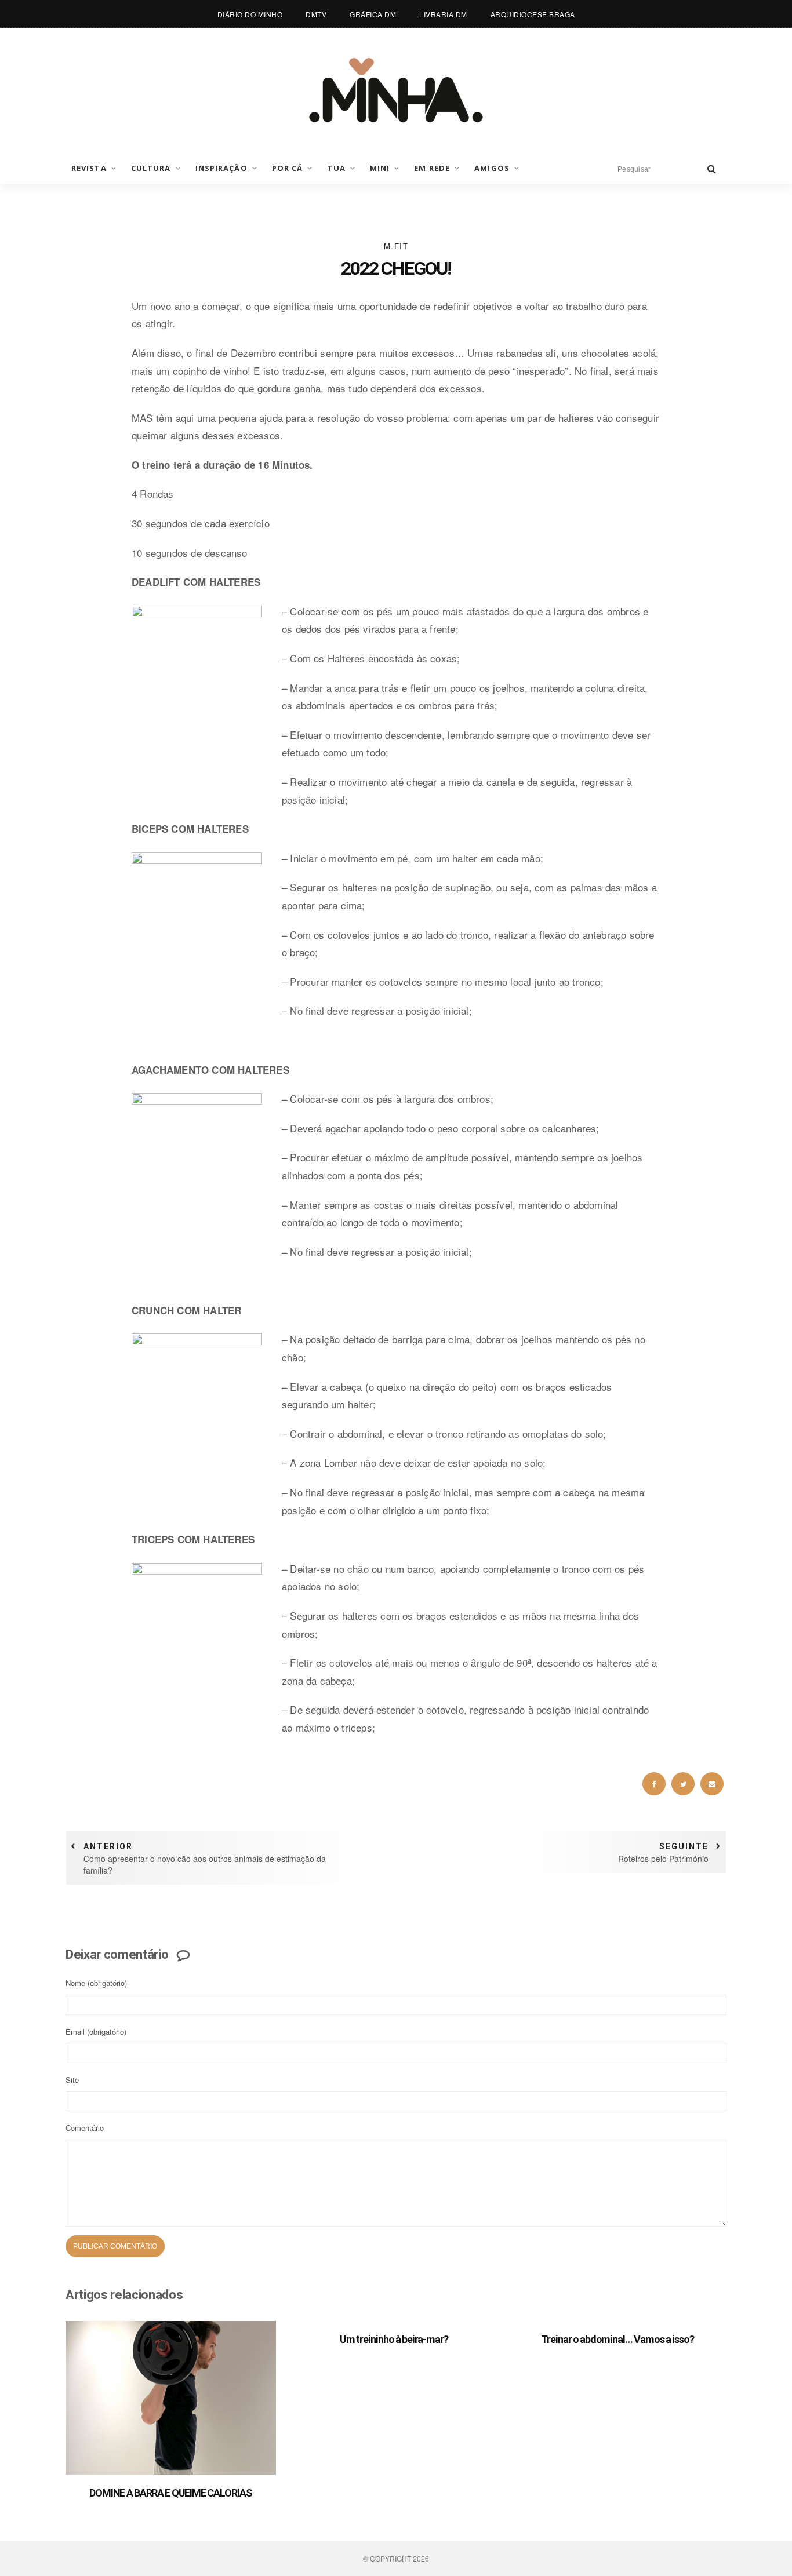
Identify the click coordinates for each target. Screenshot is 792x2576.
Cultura (151, 168)
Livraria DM (443, 14)
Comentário (85, 2128)
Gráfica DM (373, 14)
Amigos (492, 168)
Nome (96, 1983)
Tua (336, 168)
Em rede (432, 168)
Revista (89, 168)
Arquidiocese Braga (533, 14)
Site (72, 2080)
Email (96, 2032)
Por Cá (288, 168)
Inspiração (221, 168)
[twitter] (683, 1784)
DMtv (316, 14)
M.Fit (396, 246)
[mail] (712, 1784)
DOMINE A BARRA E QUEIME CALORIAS (171, 2493)
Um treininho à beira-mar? (394, 2339)
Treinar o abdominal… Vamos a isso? (617, 2339)
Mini (380, 168)
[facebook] (654, 1784)
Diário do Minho (250, 14)
